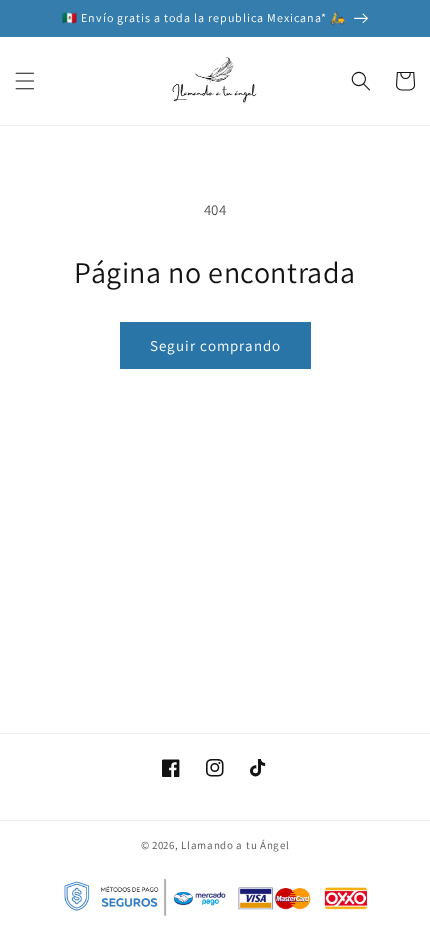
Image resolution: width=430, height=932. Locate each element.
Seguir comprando (215, 345)
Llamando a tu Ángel (235, 845)
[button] (25, 81)
